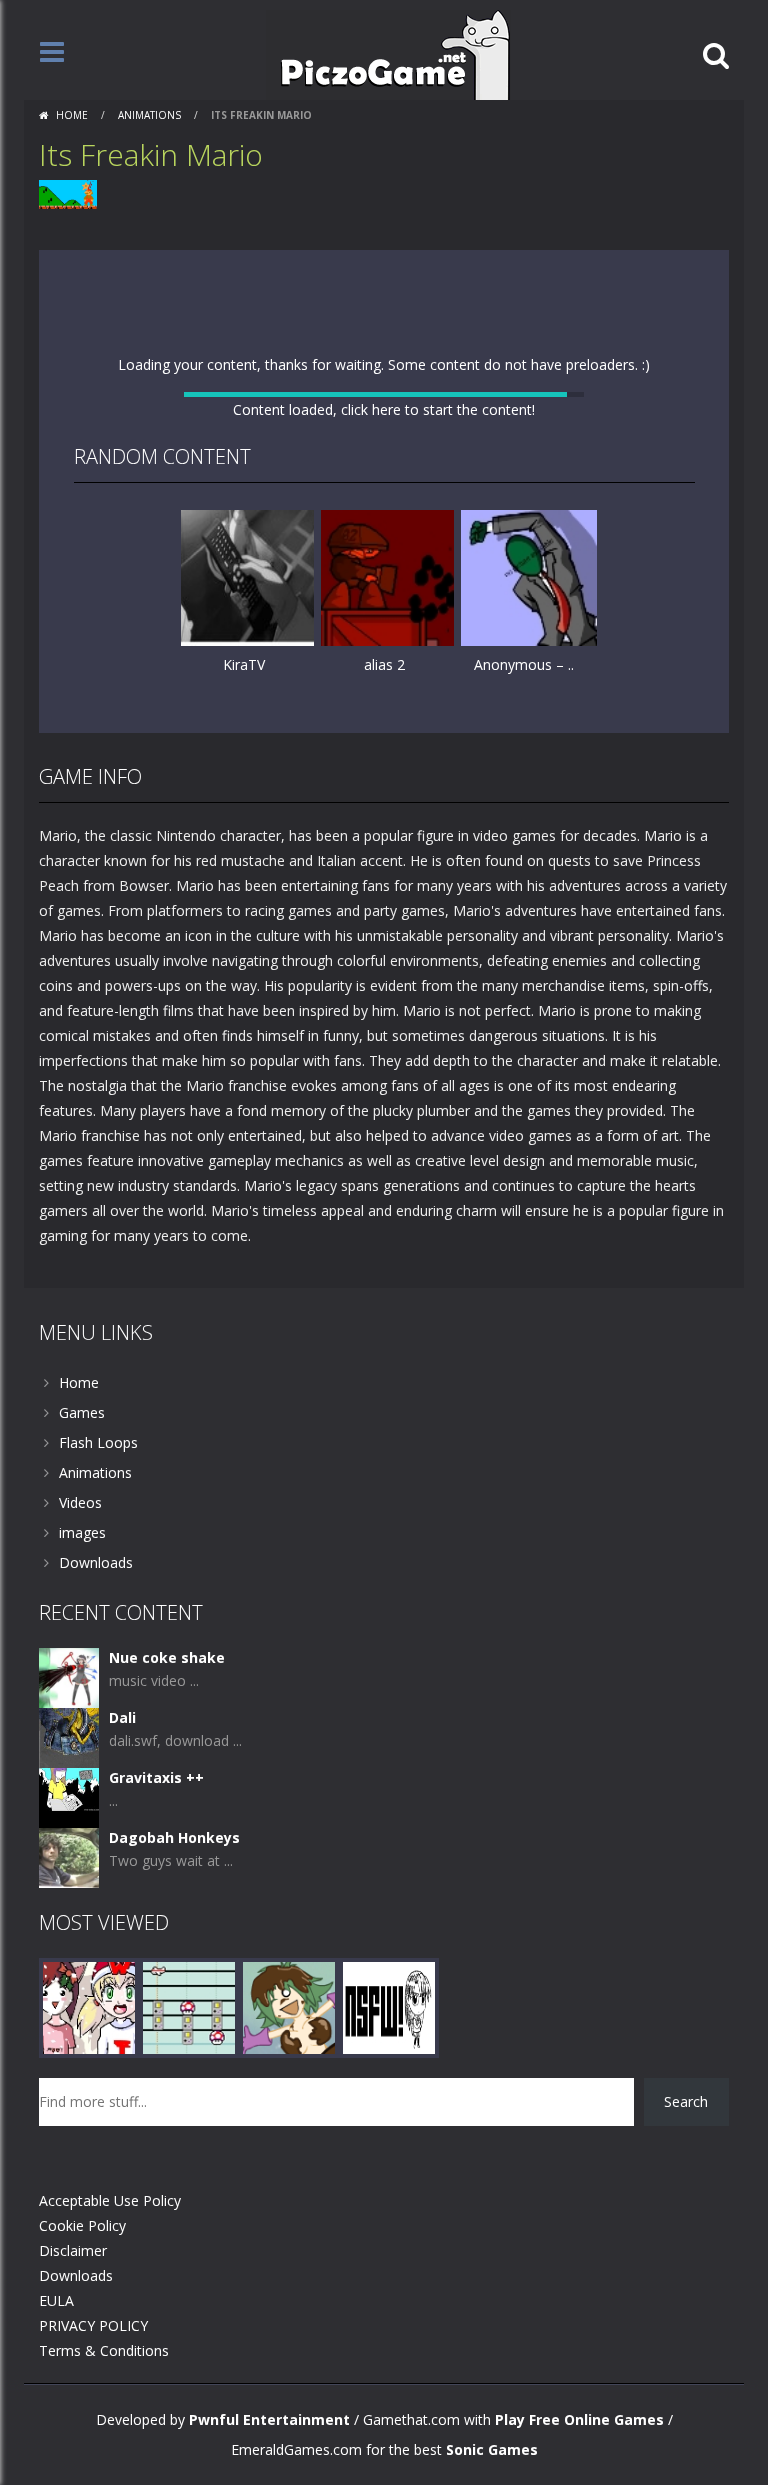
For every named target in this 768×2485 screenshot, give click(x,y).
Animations (149, 115)
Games (82, 1759)
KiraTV (244, 961)
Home (72, 115)
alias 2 (384, 961)
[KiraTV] (249, 873)
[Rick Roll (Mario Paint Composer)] (189, 2353)
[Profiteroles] (289, 2353)
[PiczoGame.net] (388, 53)
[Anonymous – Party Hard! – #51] (529, 873)
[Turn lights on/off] (348, 1055)
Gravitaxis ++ (156, 2124)
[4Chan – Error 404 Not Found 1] (389, 2353)
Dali (122, 2064)
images (82, 1879)
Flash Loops (98, 1789)
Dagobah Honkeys (174, 2184)
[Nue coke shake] (69, 2023)
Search (686, 2448)
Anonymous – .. (524, 961)
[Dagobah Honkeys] (69, 2203)
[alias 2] (389, 873)
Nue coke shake (167, 2004)
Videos (80, 1849)
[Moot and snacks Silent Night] (89, 2353)
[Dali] (69, 2083)
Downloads (96, 1909)
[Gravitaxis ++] (69, 2143)
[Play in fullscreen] (384, 1055)
